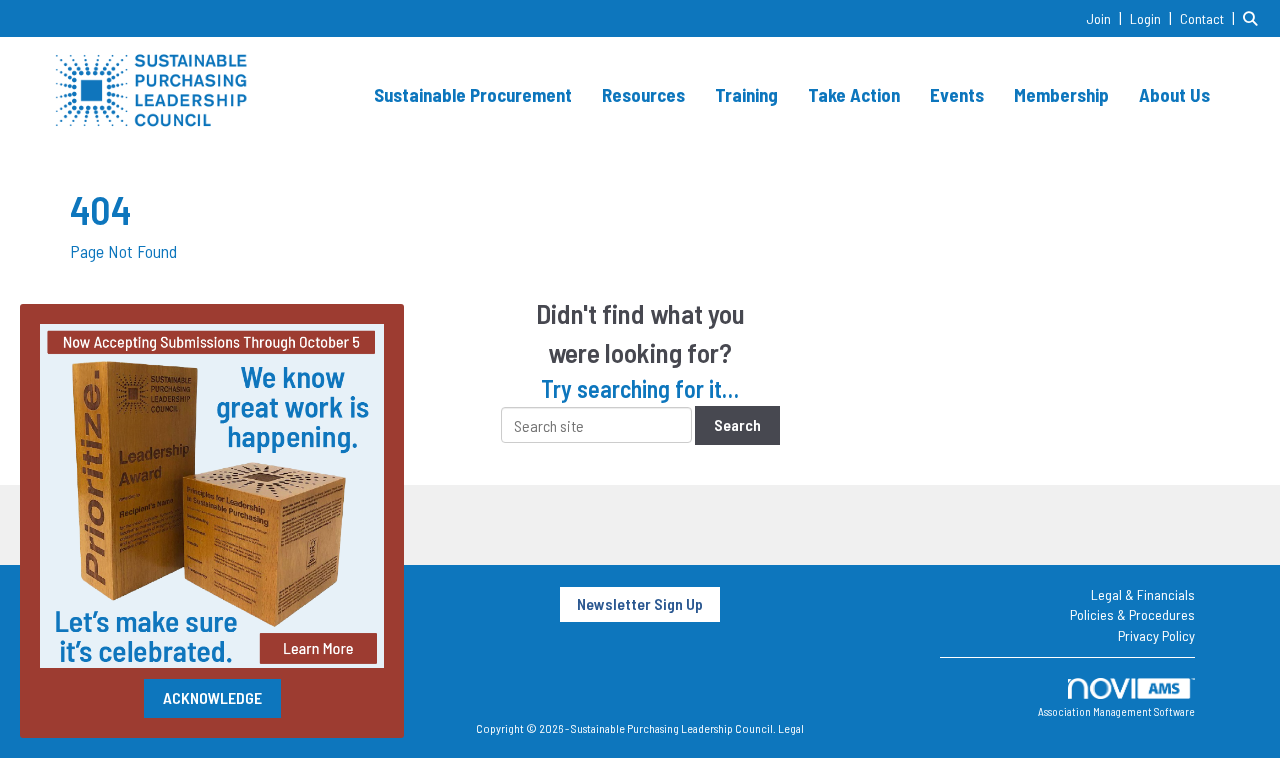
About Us (1174, 94)
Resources (643, 94)
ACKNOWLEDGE (212, 697)
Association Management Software (1116, 711)
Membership (1061, 94)
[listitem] (1106, 17)
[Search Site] (1254, 17)
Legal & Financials (1143, 594)
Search (737, 424)
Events (957, 94)
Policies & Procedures (1132, 614)
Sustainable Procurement (473, 94)
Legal (791, 728)
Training (746, 94)
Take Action (854, 94)
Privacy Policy (1156, 635)
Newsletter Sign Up (640, 603)
